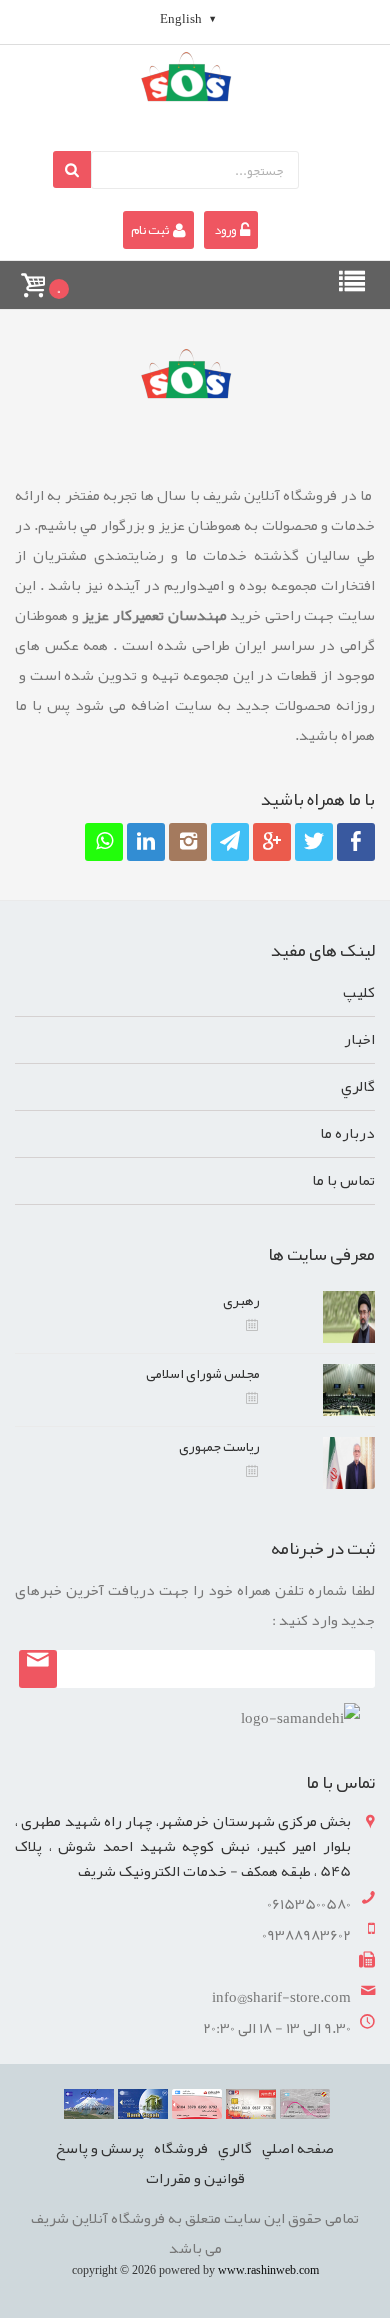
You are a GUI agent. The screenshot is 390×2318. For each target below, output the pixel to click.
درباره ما (347, 1133)
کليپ (359, 992)
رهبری (241, 1300)
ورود (225, 230)
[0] (32, 276)
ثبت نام (151, 230)
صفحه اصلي (298, 2148)
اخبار (359, 1039)
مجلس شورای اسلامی (203, 1373)
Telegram (227, 881)
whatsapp (101, 881)
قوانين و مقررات (195, 2178)
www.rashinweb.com (268, 2270)
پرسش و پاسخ (100, 2148)
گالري (358, 1086)
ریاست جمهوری (219, 1446)
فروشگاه (181, 2148)
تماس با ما (343, 1180)
